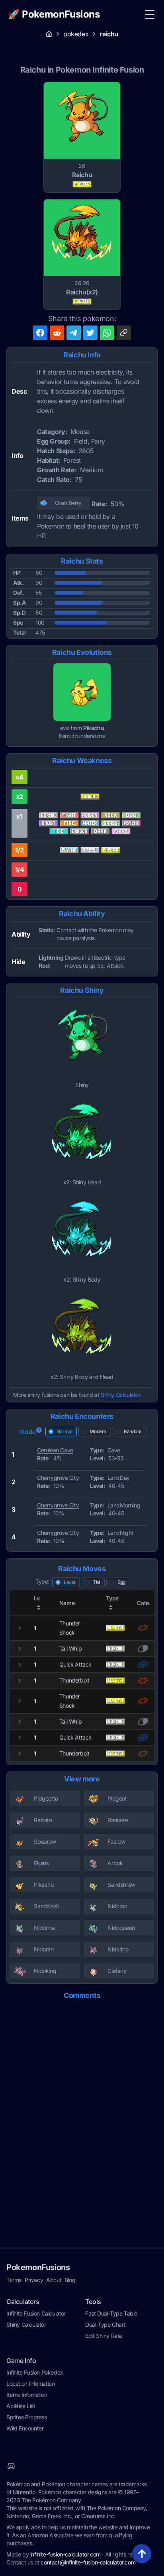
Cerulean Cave (55, 1450)
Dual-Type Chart (105, 2325)
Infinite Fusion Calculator (36, 2313)
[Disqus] (82, 2107)
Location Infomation (30, 2384)
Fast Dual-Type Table (111, 2313)
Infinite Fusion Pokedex (35, 2372)
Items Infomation (27, 2395)
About (54, 2280)
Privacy (34, 2280)
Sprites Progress (27, 2417)
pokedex (76, 34)
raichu (109, 34)
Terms (14, 2280)
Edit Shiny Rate (104, 2336)
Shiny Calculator (121, 1395)
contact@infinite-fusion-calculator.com (88, 2562)
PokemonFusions (38, 2267)
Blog (70, 2280)
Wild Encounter (25, 2428)
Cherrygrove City (58, 1478)
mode (27, 1432)
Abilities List (21, 2406)
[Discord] (11, 2466)
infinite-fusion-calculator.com (65, 2554)
